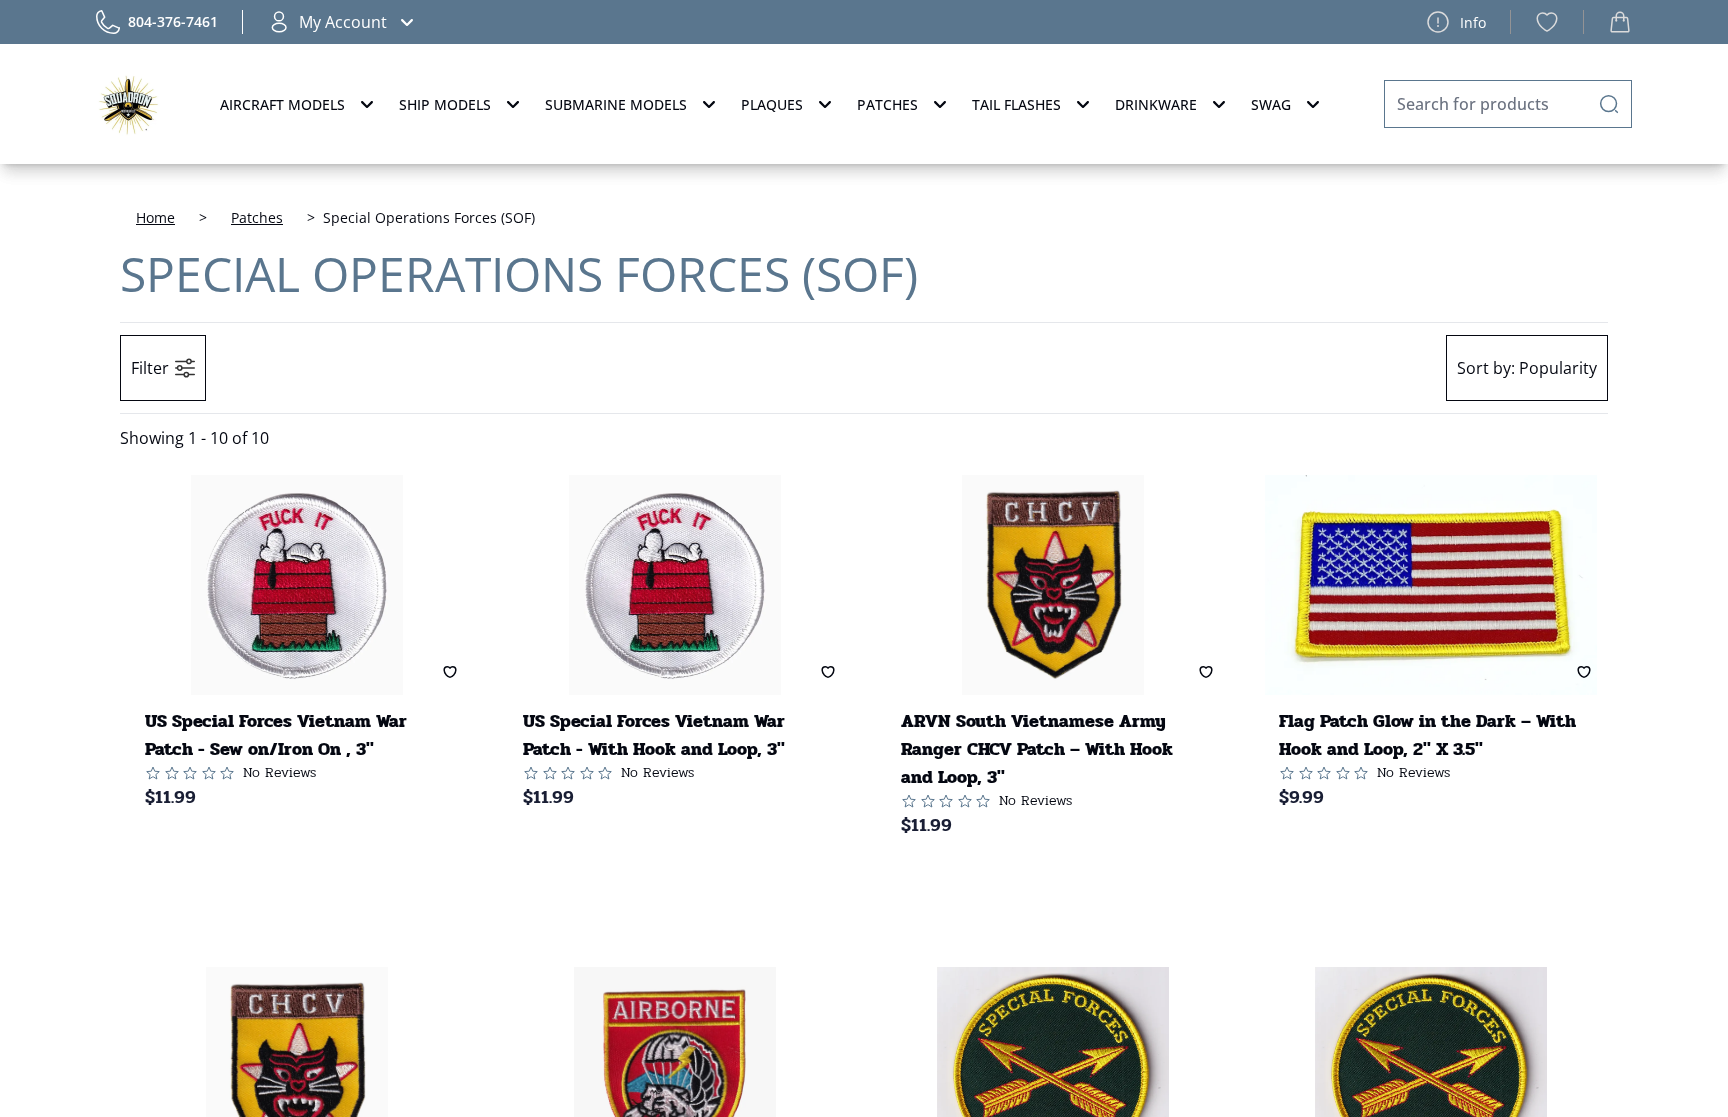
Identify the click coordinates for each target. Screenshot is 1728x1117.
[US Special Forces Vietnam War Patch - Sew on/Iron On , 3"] (297, 585)
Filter (150, 368)
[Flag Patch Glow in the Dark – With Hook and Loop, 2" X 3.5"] (1431, 585)
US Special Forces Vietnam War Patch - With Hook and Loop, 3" (654, 735)
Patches (887, 104)
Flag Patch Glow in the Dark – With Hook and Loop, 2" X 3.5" (1427, 735)
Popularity (1527, 368)
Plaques (772, 104)
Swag (1271, 104)
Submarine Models (616, 104)
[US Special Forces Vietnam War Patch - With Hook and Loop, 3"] (675, 585)
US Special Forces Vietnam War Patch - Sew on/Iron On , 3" (276, 735)
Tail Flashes (1016, 104)
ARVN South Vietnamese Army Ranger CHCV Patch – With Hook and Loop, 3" (1037, 749)
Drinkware (1156, 104)
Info (1473, 22)
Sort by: (1486, 368)
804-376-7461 (173, 21)
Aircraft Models (282, 104)
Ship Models (445, 104)
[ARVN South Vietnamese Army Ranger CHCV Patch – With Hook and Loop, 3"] (1053, 585)
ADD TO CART (281, 858)
